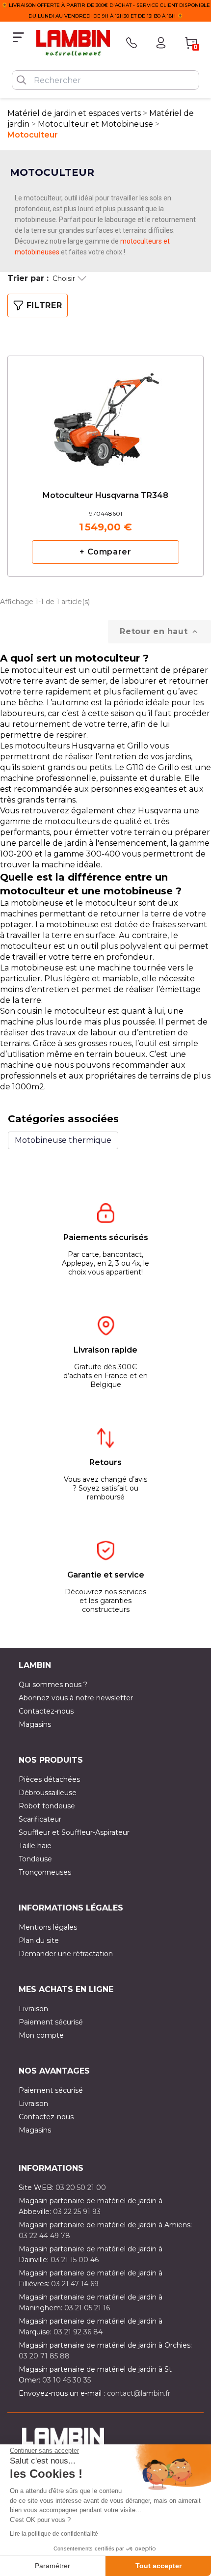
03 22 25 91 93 (77, 2212)
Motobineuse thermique (63, 1140)
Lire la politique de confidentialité (54, 2534)
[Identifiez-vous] (161, 43)
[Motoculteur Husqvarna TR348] (105, 412)
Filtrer (44, 305)
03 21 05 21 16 (87, 2308)
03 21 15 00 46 (75, 2260)
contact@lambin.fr (139, 2393)
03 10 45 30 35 (66, 2380)
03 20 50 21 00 (81, 2188)
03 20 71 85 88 (44, 2356)
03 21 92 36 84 (78, 2332)
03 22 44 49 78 (44, 2236)
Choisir (64, 278)
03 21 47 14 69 (75, 2284)
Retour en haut (159, 632)
